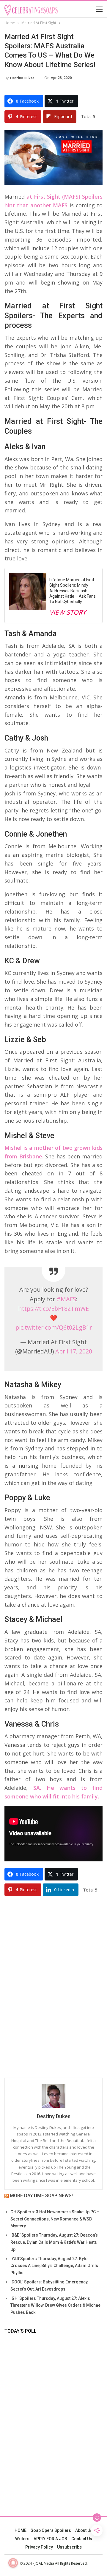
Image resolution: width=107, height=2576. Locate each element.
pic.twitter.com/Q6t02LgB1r (54, 1327)
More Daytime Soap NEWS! (41, 2196)
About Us (84, 2530)
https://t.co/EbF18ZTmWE (53, 1309)
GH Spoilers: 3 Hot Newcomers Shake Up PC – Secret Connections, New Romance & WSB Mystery (55, 2219)
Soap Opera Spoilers (51, 2530)
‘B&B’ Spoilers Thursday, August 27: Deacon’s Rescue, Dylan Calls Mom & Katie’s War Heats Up (54, 2242)
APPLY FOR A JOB (50, 2539)
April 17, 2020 (74, 1351)
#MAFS (66, 1299)
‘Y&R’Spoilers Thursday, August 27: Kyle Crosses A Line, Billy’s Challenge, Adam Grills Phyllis (54, 2266)
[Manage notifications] (13, 2563)
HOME (21, 2530)
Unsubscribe (69, 2547)
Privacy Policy (39, 2547)
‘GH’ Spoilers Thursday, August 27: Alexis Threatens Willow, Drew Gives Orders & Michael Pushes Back (56, 2305)
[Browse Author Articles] (53, 2096)
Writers (22, 2539)
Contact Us (82, 2539)
